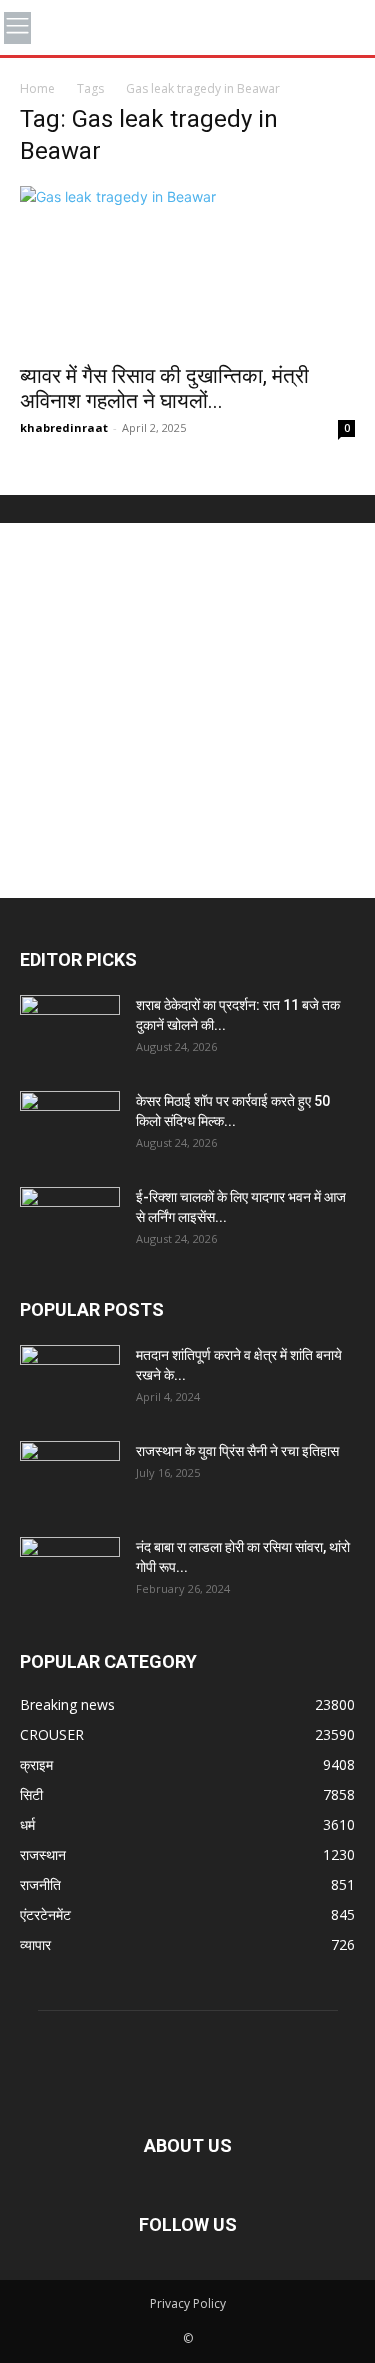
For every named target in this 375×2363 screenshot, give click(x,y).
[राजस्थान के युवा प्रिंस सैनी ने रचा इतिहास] (70, 1476)
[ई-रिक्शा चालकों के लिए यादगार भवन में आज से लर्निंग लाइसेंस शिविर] (70, 1222)
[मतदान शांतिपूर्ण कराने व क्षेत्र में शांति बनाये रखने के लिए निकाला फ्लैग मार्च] (70, 1380)
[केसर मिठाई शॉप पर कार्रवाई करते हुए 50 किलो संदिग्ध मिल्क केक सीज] (70, 1126)
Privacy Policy (188, 2303)
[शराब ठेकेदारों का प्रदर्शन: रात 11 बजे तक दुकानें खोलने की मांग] (70, 1030)
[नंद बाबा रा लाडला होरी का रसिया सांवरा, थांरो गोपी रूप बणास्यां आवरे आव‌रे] (70, 1572)
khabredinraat (64, 427)
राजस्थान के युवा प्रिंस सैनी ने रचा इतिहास (237, 1451)
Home (37, 88)
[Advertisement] (187, 710)
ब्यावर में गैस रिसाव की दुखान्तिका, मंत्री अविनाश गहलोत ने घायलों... (164, 388)
